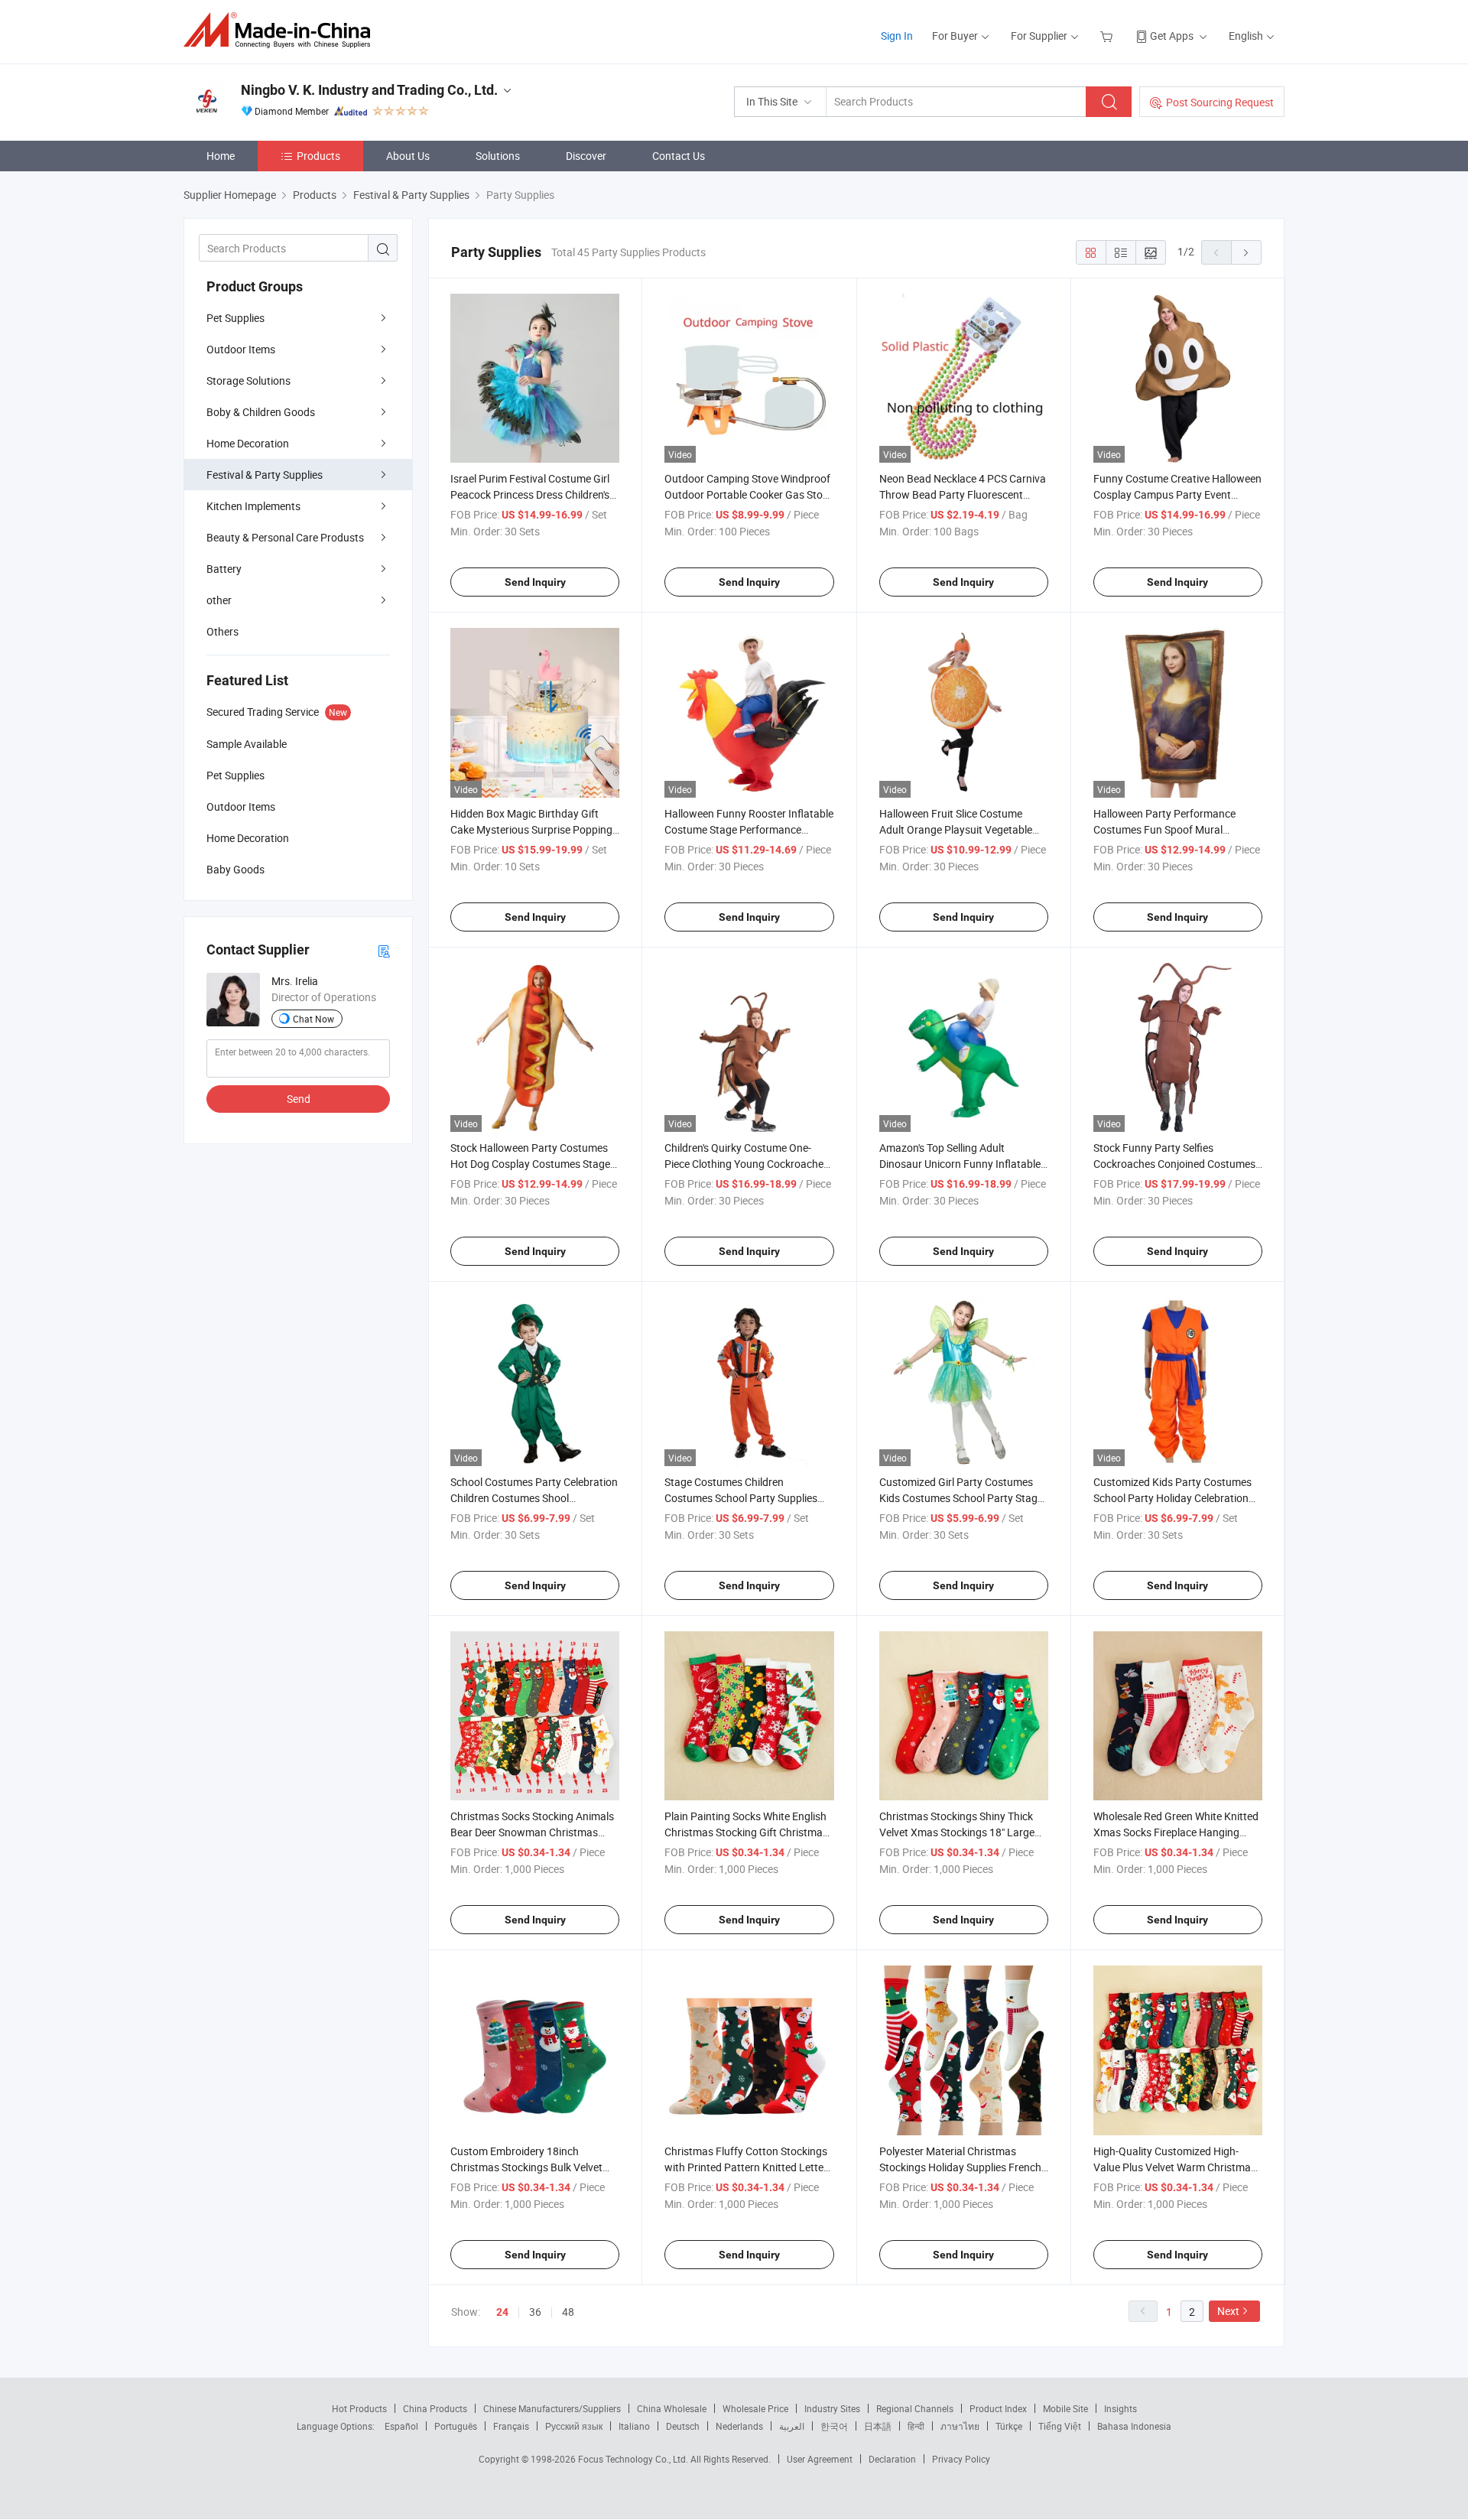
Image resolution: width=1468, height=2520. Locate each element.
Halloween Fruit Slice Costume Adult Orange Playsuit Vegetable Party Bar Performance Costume (956, 829)
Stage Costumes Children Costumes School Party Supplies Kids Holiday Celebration (741, 1498)
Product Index (998, 2408)
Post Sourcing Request (1220, 102)
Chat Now (313, 1019)
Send (299, 1099)
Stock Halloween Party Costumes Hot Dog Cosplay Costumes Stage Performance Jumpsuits (530, 1164)
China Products (435, 2408)
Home (221, 156)
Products (318, 156)
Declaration (892, 2459)
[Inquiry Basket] (1108, 36)
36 (535, 2312)
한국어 (834, 2426)
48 (568, 2312)
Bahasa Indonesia (1134, 2426)
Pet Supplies (235, 318)
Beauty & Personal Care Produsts (285, 537)
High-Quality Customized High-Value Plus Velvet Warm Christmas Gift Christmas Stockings (1175, 2167)
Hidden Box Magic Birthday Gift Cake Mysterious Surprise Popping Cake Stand (531, 829)
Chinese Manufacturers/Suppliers (552, 2408)
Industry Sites (832, 2408)
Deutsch (683, 2426)
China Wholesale (672, 2408)
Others (222, 631)
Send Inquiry (535, 582)
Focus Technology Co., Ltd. (634, 2459)
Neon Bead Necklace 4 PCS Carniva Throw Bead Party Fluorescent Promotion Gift (963, 494)
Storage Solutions (248, 380)
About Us (408, 156)
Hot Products (359, 2408)
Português (456, 2426)
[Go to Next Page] (1246, 252)
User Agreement (820, 2459)
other (219, 600)
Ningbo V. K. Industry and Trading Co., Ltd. (369, 90)
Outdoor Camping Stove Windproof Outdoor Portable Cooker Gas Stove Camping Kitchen (749, 494)
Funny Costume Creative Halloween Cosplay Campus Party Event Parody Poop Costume (1177, 494)
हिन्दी (916, 2426)
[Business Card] (384, 950)
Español (401, 2426)
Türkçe (1009, 2426)
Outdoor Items (241, 349)
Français (511, 2426)
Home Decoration (248, 443)
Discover (586, 156)
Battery (224, 569)
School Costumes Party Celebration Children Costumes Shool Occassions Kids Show (534, 1498)
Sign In (897, 36)
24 (502, 2312)
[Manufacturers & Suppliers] (282, 30)
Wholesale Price (755, 2408)
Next (1228, 2311)
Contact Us (679, 156)
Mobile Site (1065, 2408)
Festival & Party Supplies (265, 475)
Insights (1120, 2408)
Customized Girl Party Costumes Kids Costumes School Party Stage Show (961, 1498)
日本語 (878, 2426)
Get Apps (1172, 36)
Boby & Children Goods (261, 412)
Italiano (634, 2426)
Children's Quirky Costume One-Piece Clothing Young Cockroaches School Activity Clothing (747, 1164)
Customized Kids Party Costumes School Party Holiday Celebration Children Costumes (1172, 1498)
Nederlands (739, 2426)
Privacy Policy (961, 2459)
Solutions (498, 156)
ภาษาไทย (960, 2426)
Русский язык (574, 2426)
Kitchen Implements (253, 506)
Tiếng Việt (1060, 2426)
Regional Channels (915, 2408)
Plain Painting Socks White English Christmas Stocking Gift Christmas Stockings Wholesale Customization (749, 1832)
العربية (792, 2426)
